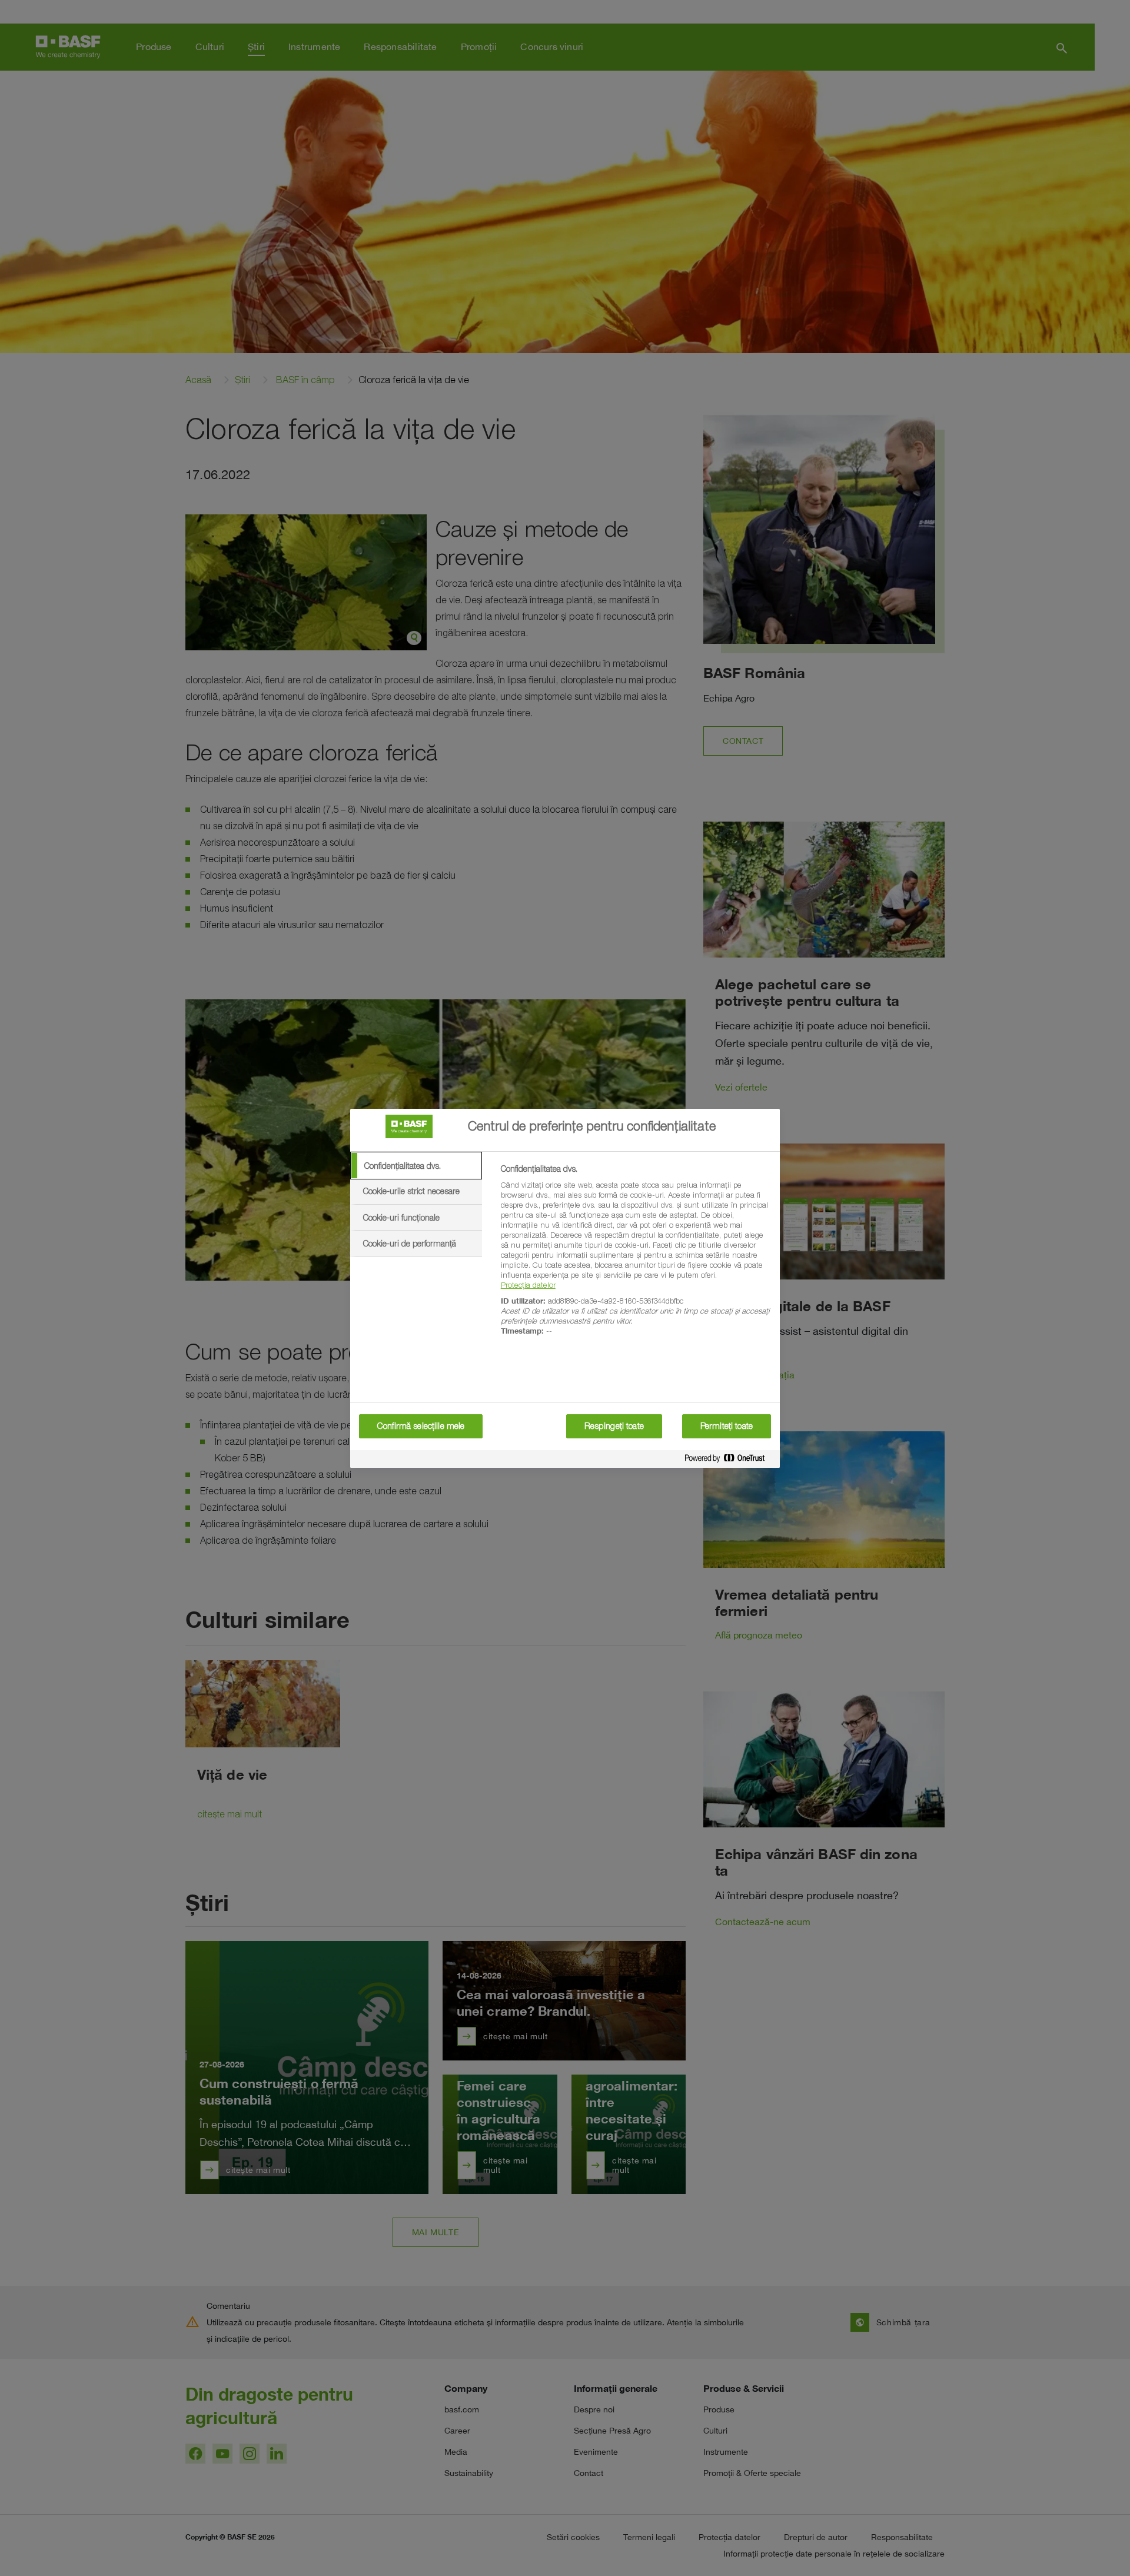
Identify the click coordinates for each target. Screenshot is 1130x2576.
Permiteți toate (727, 1426)
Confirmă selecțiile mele (421, 1426)
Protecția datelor (528, 1285)
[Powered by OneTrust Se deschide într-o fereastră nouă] (729, 1460)
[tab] (416, 1166)
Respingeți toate (614, 1426)
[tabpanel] (635, 1257)
